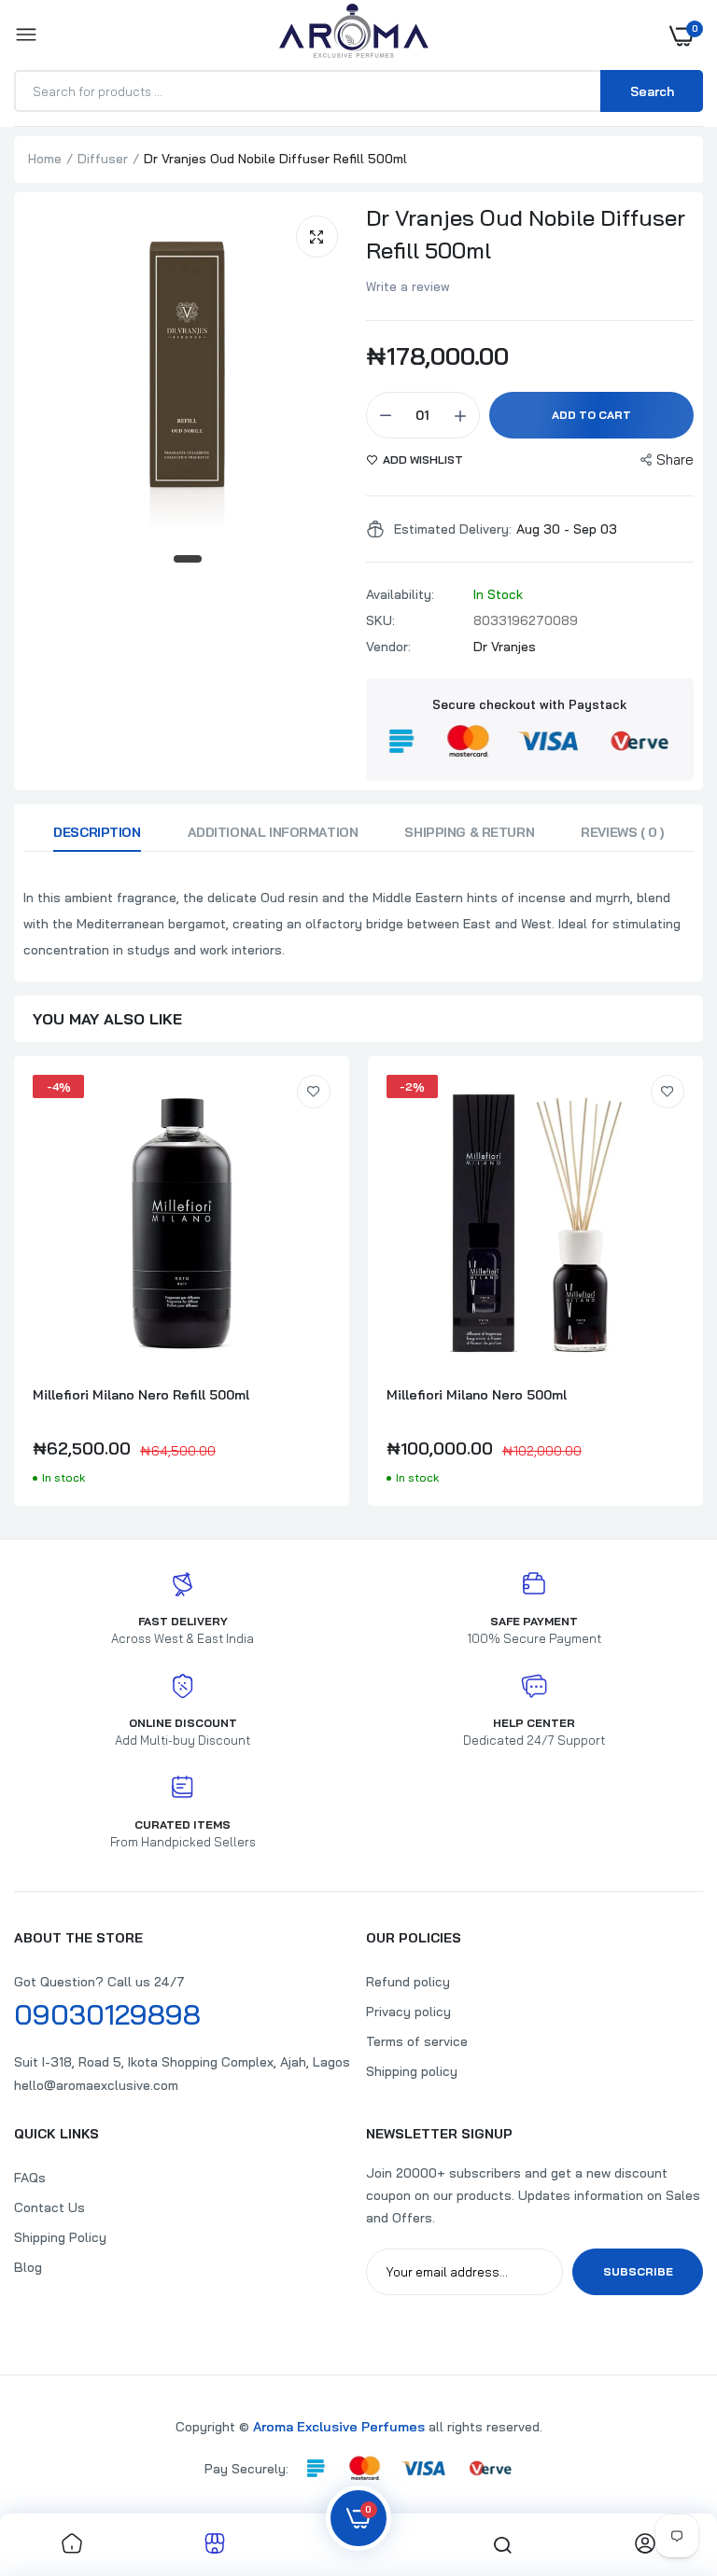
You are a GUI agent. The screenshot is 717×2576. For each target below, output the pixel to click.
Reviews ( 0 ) (622, 832)
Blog (28, 2267)
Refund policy (408, 1982)
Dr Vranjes (505, 647)
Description (97, 832)
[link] (314, 1092)
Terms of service (417, 2041)
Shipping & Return (469, 832)
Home (45, 159)
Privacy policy (408, 2012)
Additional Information (273, 832)
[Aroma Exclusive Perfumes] (354, 35)
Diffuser (103, 159)
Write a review (408, 286)
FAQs (30, 2178)
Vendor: (388, 647)
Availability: (400, 594)
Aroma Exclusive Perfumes (339, 2427)
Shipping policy (412, 2071)
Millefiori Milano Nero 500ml (477, 1395)
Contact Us (49, 2207)
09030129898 (107, 2014)
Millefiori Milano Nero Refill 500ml (141, 1395)
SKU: (380, 620)
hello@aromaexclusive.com (96, 2085)
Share (675, 460)
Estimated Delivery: (453, 529)
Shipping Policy (60, 2237)
